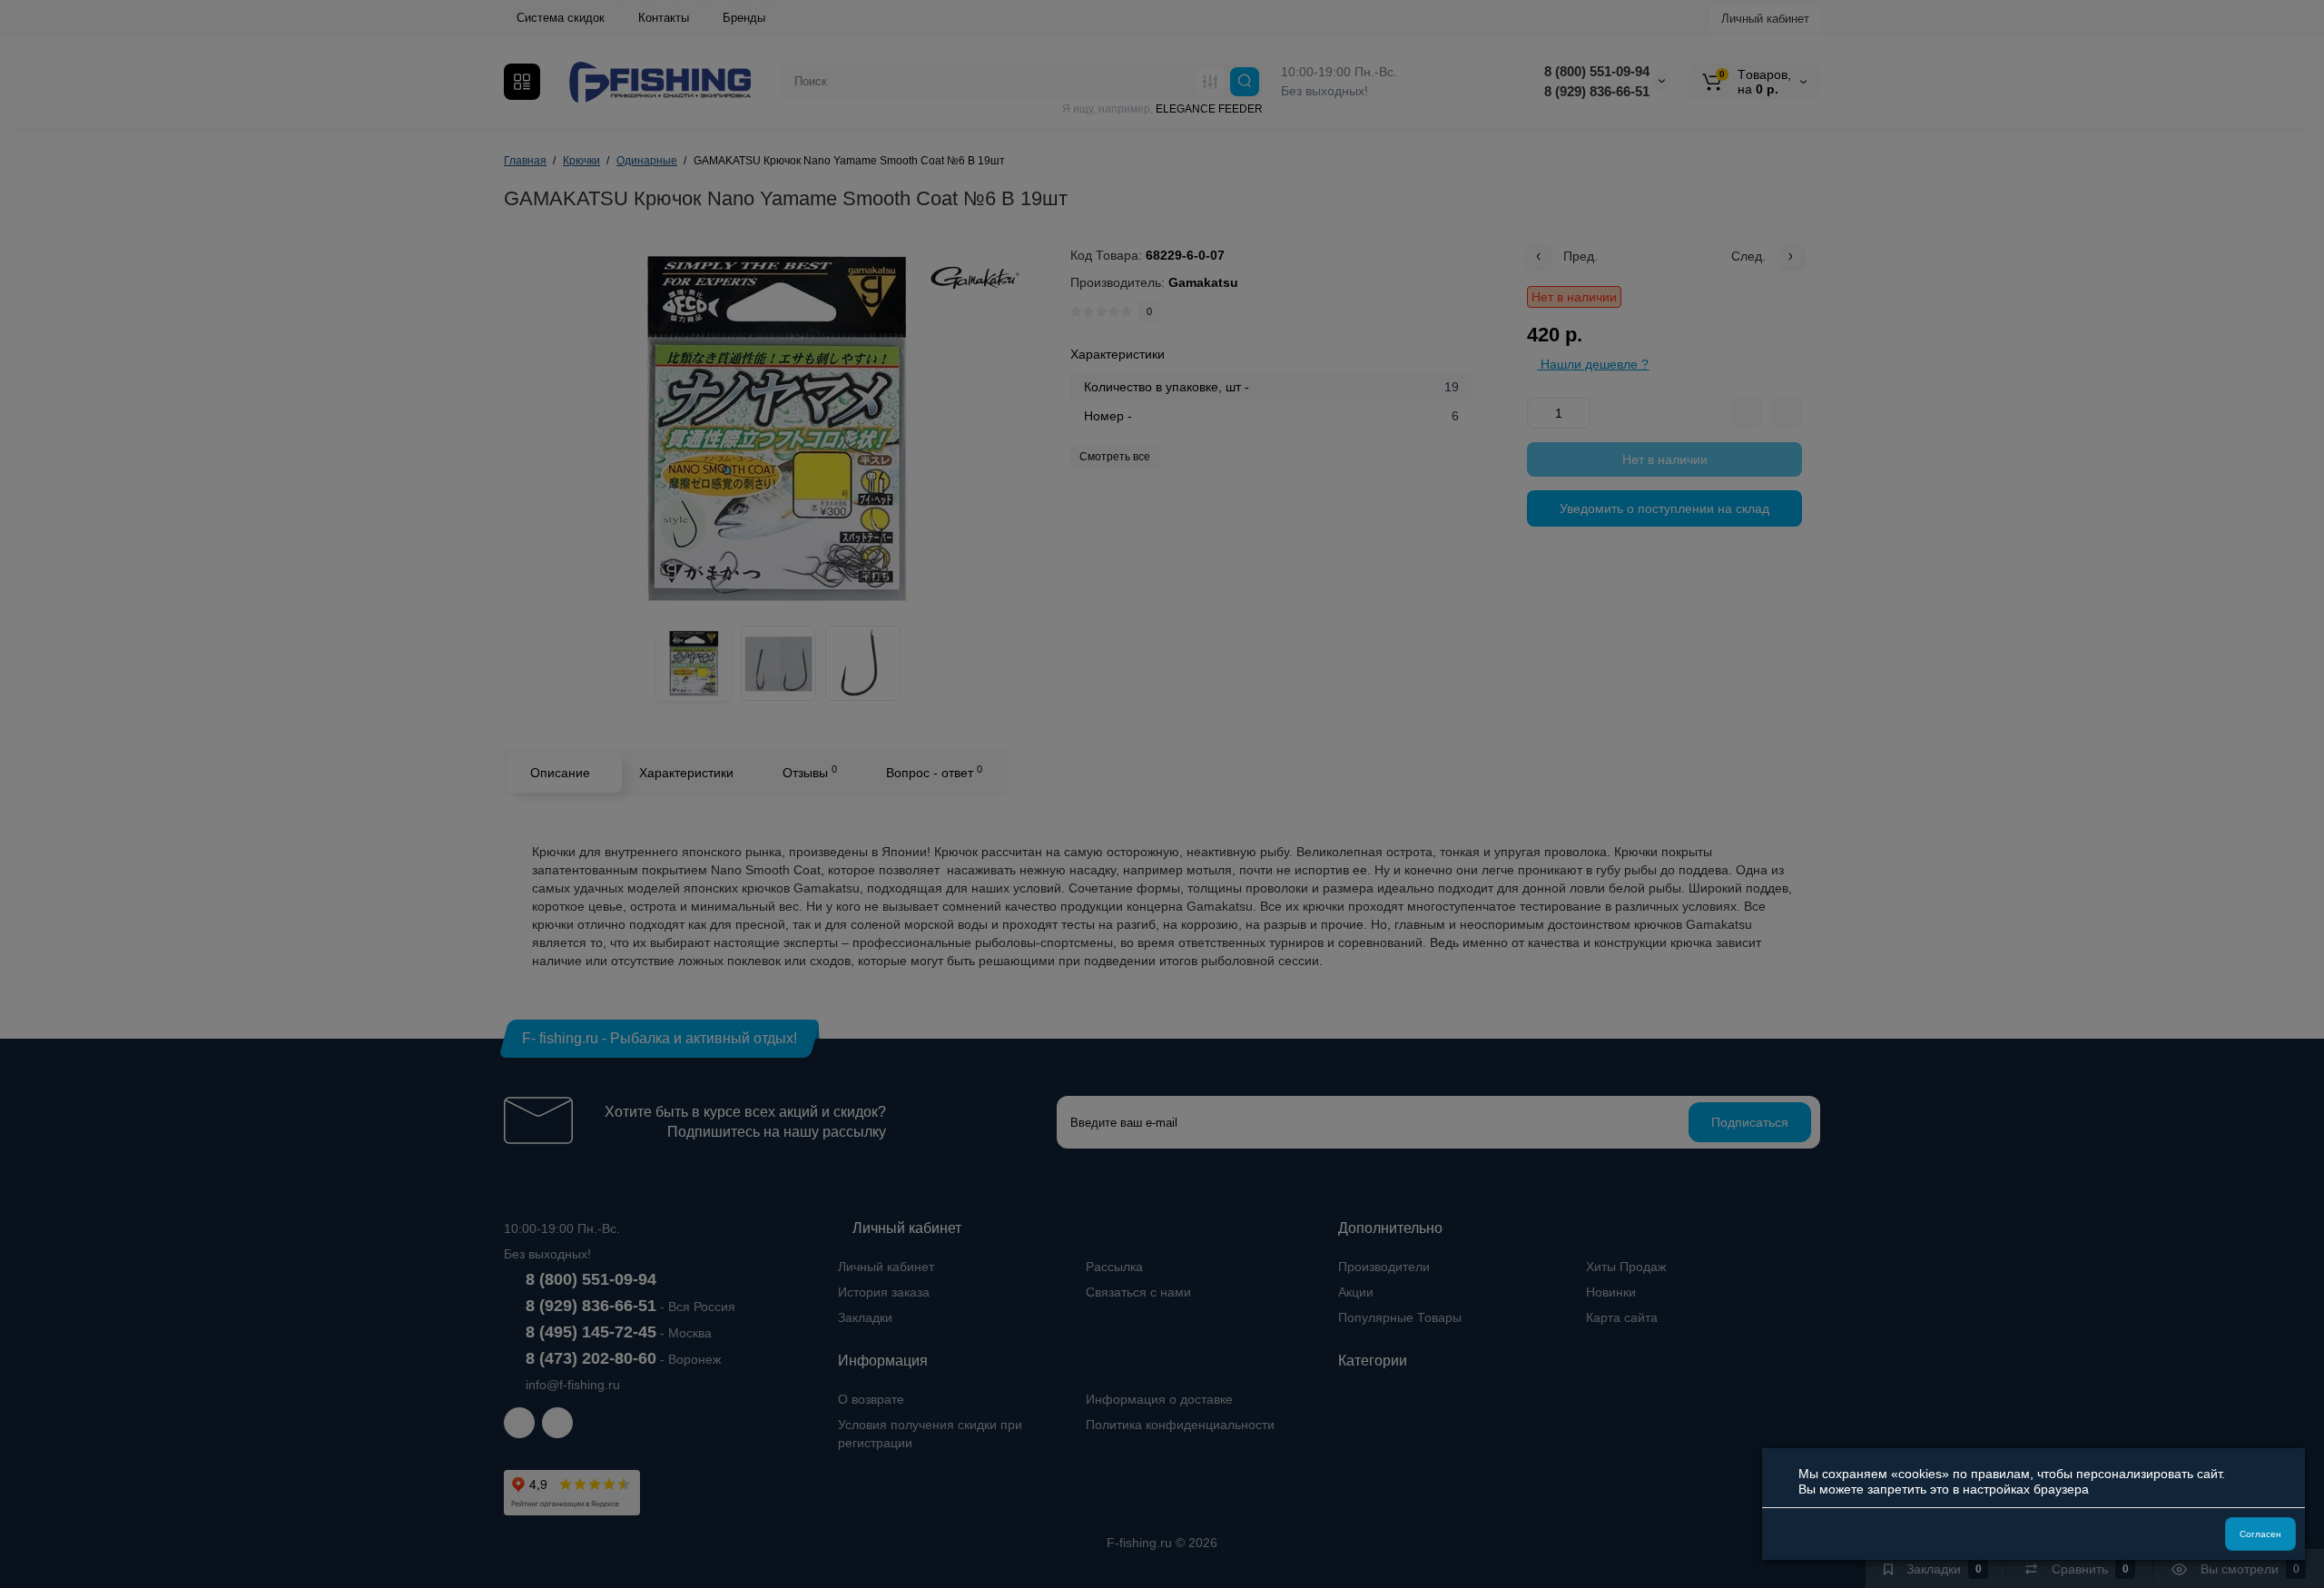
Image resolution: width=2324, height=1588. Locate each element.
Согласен (2260, 1534)
